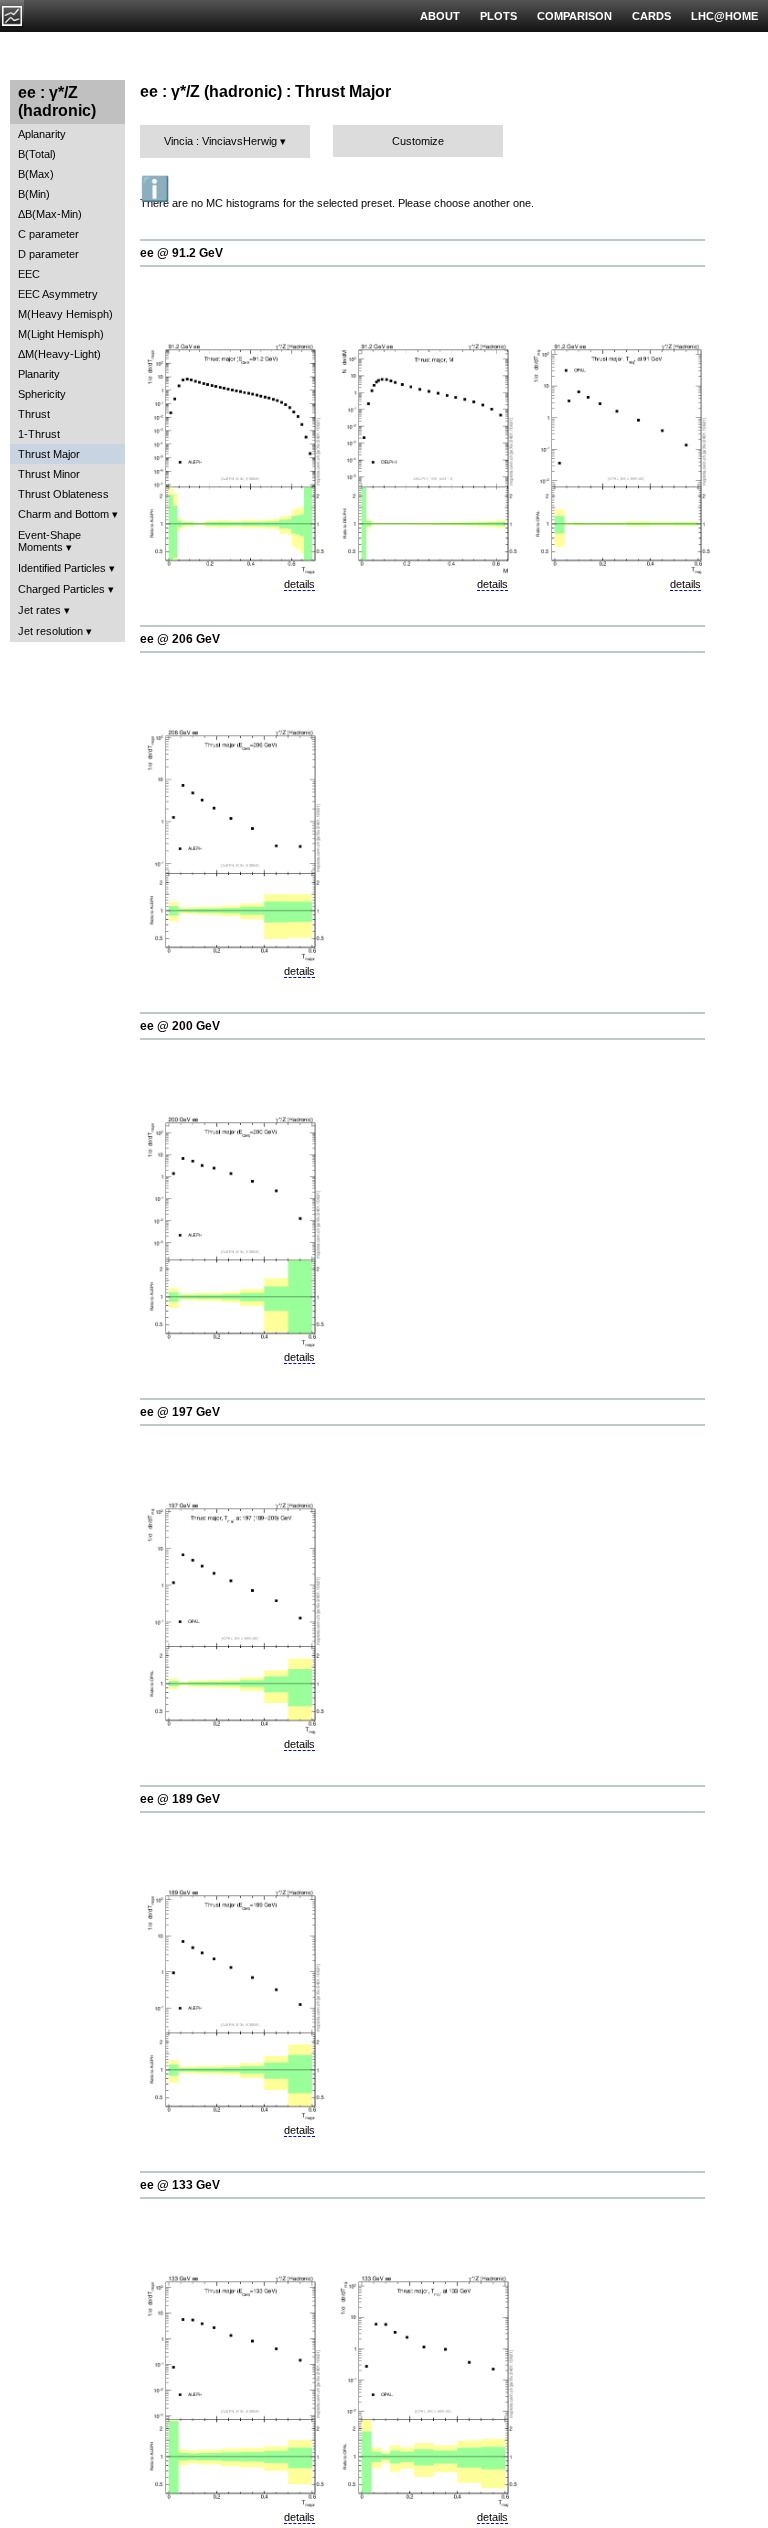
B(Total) (37, 154)
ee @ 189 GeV (180, 1799)
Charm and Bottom (63, 514)
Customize (418, 141)
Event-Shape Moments (49, 541)
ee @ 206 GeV (180, 639)
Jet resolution (50, 631)
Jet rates (39, 610)
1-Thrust (39, 434)
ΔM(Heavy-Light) (59, 354)
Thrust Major (49, 454)
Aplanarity (42, 134)
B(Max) (36, 174)
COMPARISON (574, 16)
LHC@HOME (724, 16)
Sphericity (42, 394)
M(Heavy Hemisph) (65, 314)
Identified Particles (62, 568)
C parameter (48, 234)
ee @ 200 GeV (180, 1026)
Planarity (39, 374)
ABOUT (440, 16)
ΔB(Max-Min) (50, 214)
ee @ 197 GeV (180, 1412)
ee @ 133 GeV (180, 2185)
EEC (29, 274)
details (299, 584)
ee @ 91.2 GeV (181, 253)
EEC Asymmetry (58, 294)
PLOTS (498, 16)
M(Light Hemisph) (61, 334)
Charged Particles (61, 589)
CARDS (651, 16)
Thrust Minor (49, 474)
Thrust (34, 414)
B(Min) (34, 194)
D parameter (48, 254)
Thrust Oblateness (63, 494)
